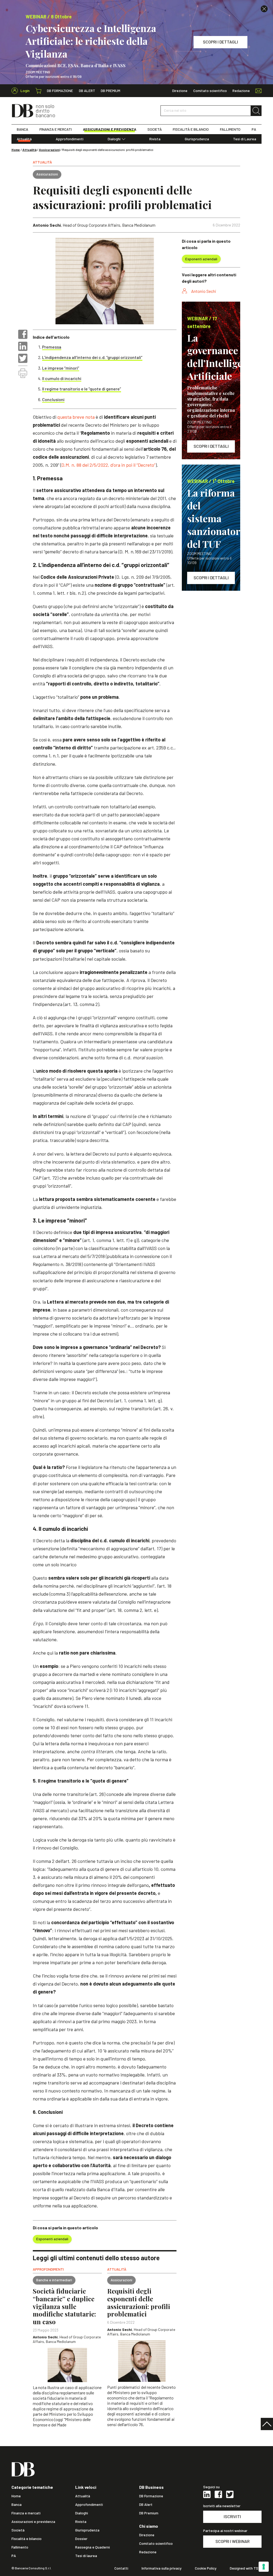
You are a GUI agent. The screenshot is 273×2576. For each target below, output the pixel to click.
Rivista (155, 139)
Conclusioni (53, 399)
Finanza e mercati (26, 2513)
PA (254, 129)
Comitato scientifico (210, 91)
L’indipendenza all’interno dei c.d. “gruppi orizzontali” (92, 357)
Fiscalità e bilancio (27, 2539)
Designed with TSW (246, 2568)
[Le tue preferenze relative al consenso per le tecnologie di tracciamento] (264, 2567)
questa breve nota (76, 417)
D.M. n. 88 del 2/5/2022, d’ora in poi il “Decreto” (108, 465)
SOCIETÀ (155, 129)
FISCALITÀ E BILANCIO (191, 129)
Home (16, 150)
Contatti (121, 2568)
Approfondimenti (70, 139)
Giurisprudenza (197, 139)
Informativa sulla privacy (162, 2568)
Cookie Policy (206, 2568)
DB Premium (111, 91)
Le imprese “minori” (61, 368)
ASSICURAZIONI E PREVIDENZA (110, 129)
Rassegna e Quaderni (93, 2547)
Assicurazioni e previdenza (33, 2522)
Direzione (180, 91)
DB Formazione (60, 91)
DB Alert (87, 91)
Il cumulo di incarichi (62, 378)
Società (18, 2530)
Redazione (241, 91)
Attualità (24, 139)
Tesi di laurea (86, 2556)
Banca (17, 2505)
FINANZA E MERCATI (56, 129)
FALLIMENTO (230, 129)
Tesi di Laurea (245, 139)
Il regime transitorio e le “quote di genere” (82, 389)
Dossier (81, 2539)
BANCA (23, 129)
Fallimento (20, 2547)
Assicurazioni (49, 150)
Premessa (52, 347)
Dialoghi (114, 139)
